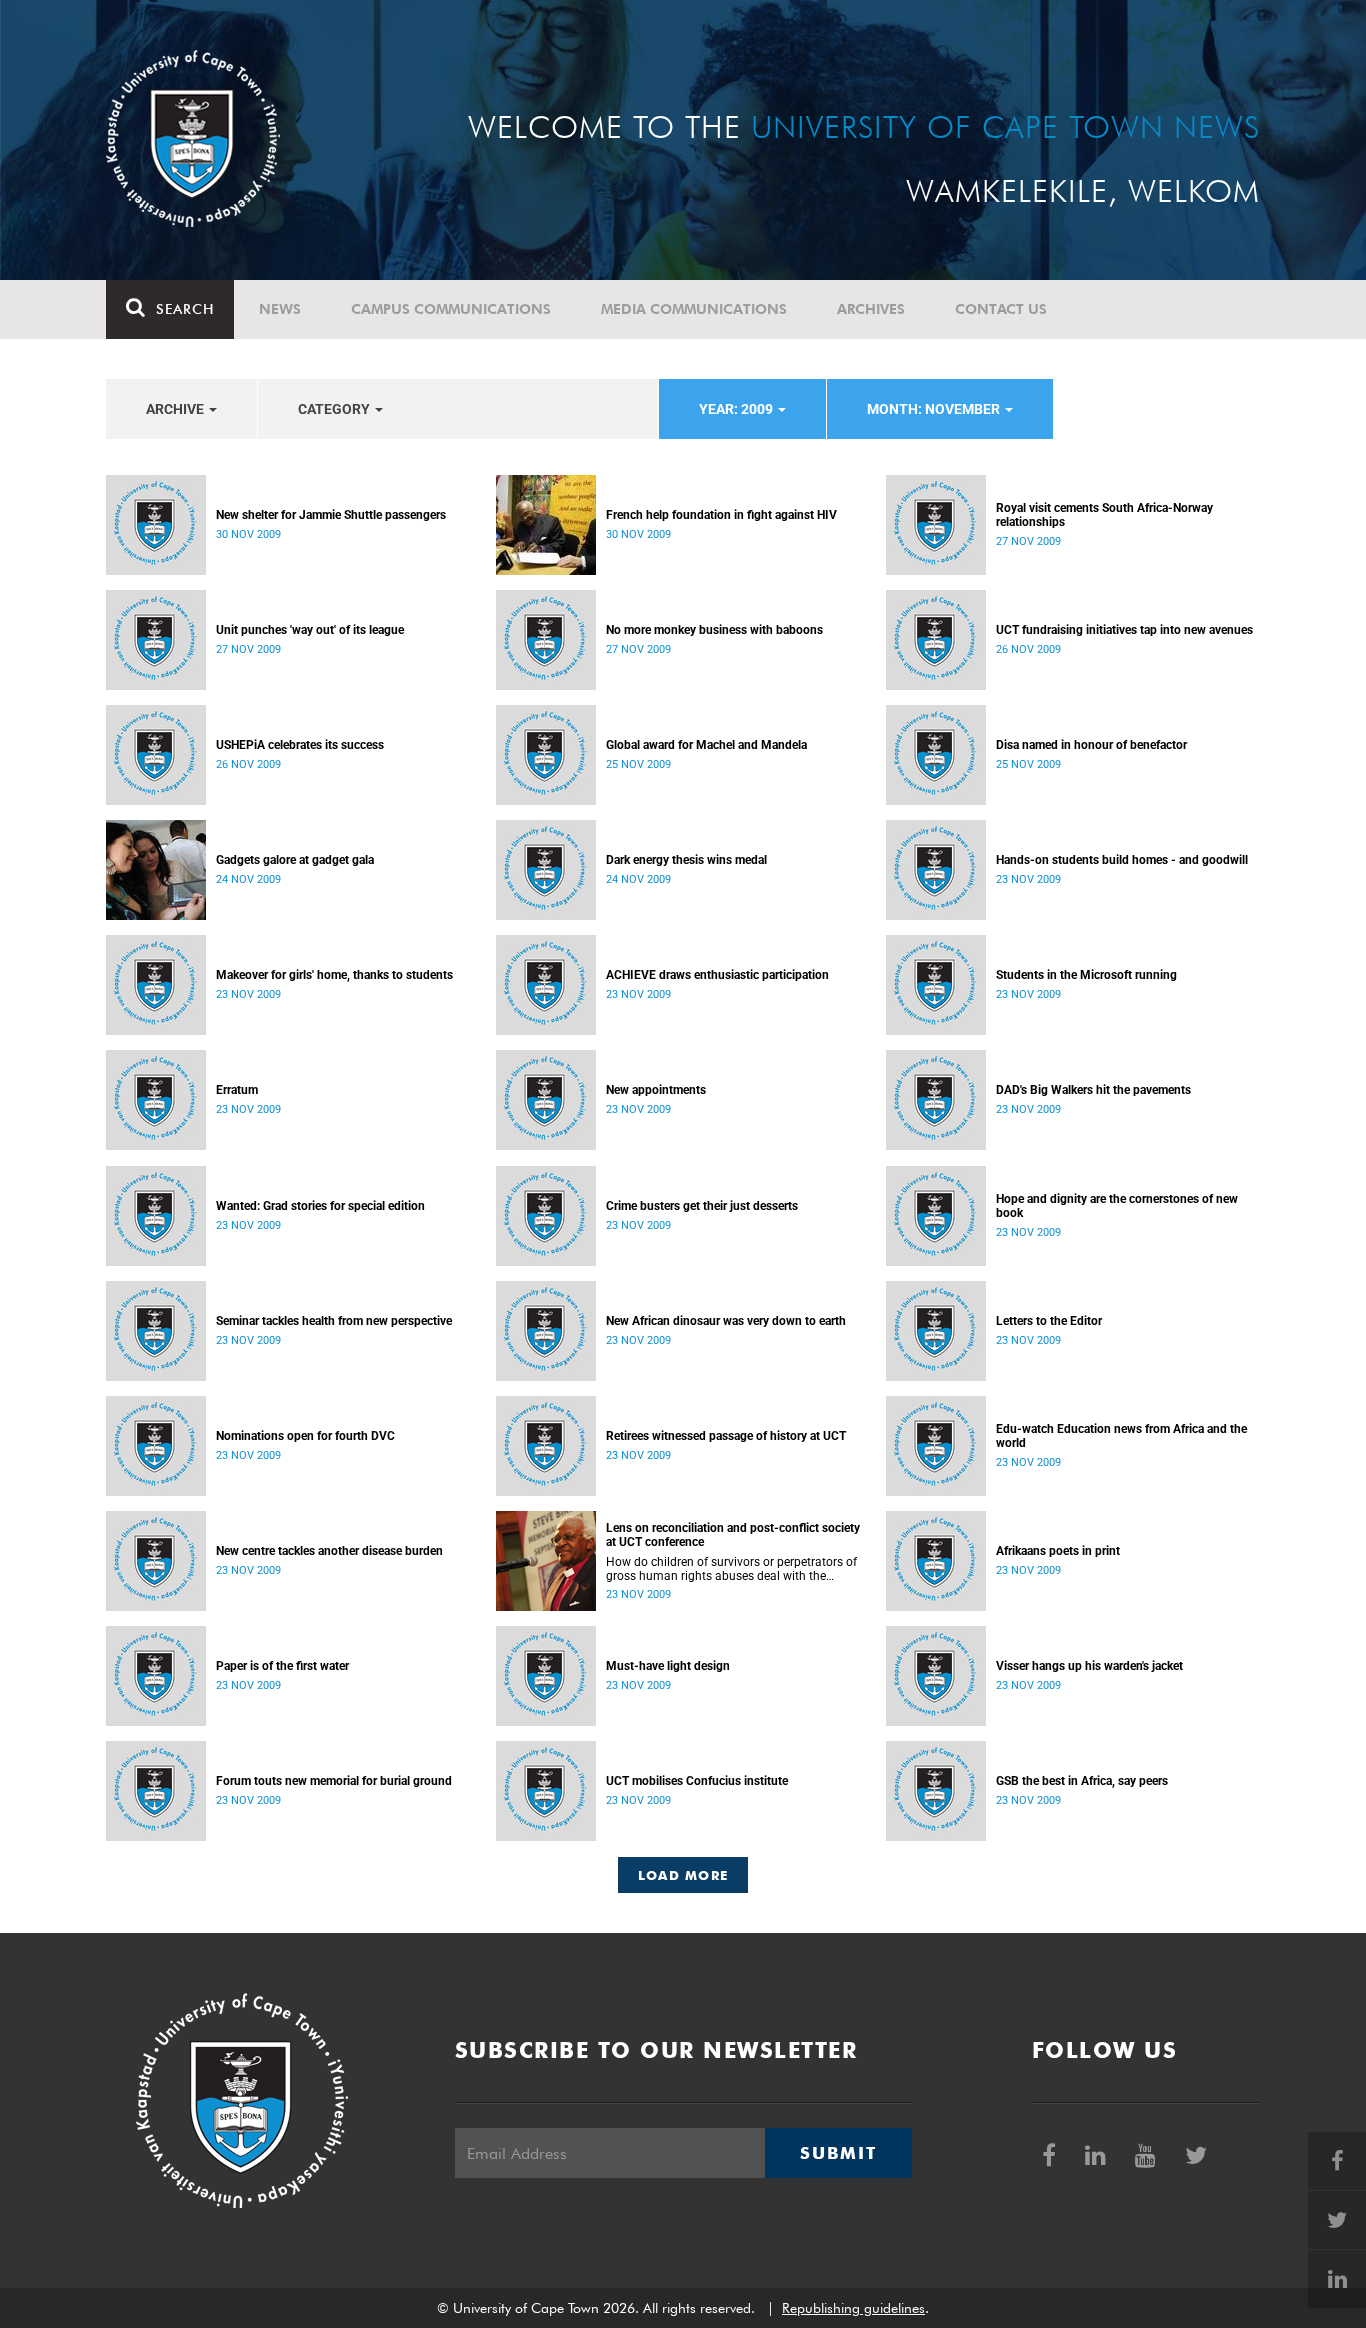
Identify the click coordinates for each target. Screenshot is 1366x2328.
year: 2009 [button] (737, 409)
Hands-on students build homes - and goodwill (1122, 860)
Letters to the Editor (1049, 1321)
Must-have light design (668, 1666)
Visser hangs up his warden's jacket (1089, 1666)
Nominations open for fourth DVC (305, 1436)
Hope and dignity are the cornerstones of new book (1117, 1206)
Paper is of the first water (282, 1666)
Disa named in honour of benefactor (1091, 745)
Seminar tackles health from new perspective (334, 1321)
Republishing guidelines (853, 2308)
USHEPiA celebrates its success (300, 745)
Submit (838, 2153)
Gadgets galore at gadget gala (295, 860)
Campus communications (451, 309)
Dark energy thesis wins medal (686, 860)
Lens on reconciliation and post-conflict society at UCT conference (733, 1535)
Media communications (694, 309)
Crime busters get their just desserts (702, 1206)
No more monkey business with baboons (714, 630)
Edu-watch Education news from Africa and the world (1121, 1436)
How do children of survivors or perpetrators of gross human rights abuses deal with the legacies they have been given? (731, 1569)
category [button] (335, 409)
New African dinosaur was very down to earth (726, 1321)
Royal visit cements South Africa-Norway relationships (1104, 515)
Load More (683, 1875)
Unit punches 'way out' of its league (310, 630)
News (280, 309)
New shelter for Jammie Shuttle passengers (331, 515)
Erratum (237, 1090)
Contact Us (1001, 309)
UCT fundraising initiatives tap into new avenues (1124, 630)
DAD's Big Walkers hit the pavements (1093, 1090)
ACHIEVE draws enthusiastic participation (717, 975)
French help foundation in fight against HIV (721, 515)
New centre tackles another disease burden (329, 1551)
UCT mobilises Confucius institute (697, 1781)
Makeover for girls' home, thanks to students (334, 975)
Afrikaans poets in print (1058, 1551)
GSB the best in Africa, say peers (1082, 1781)
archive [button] (176, 409)
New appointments (656, 1090)
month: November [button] (935, 409)
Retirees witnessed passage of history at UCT (726, 1436)
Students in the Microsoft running (1086, 975)
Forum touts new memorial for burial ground (334, 1781)
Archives (871, 309)
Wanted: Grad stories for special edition (320, 1206)
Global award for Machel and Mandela (706, 745)
